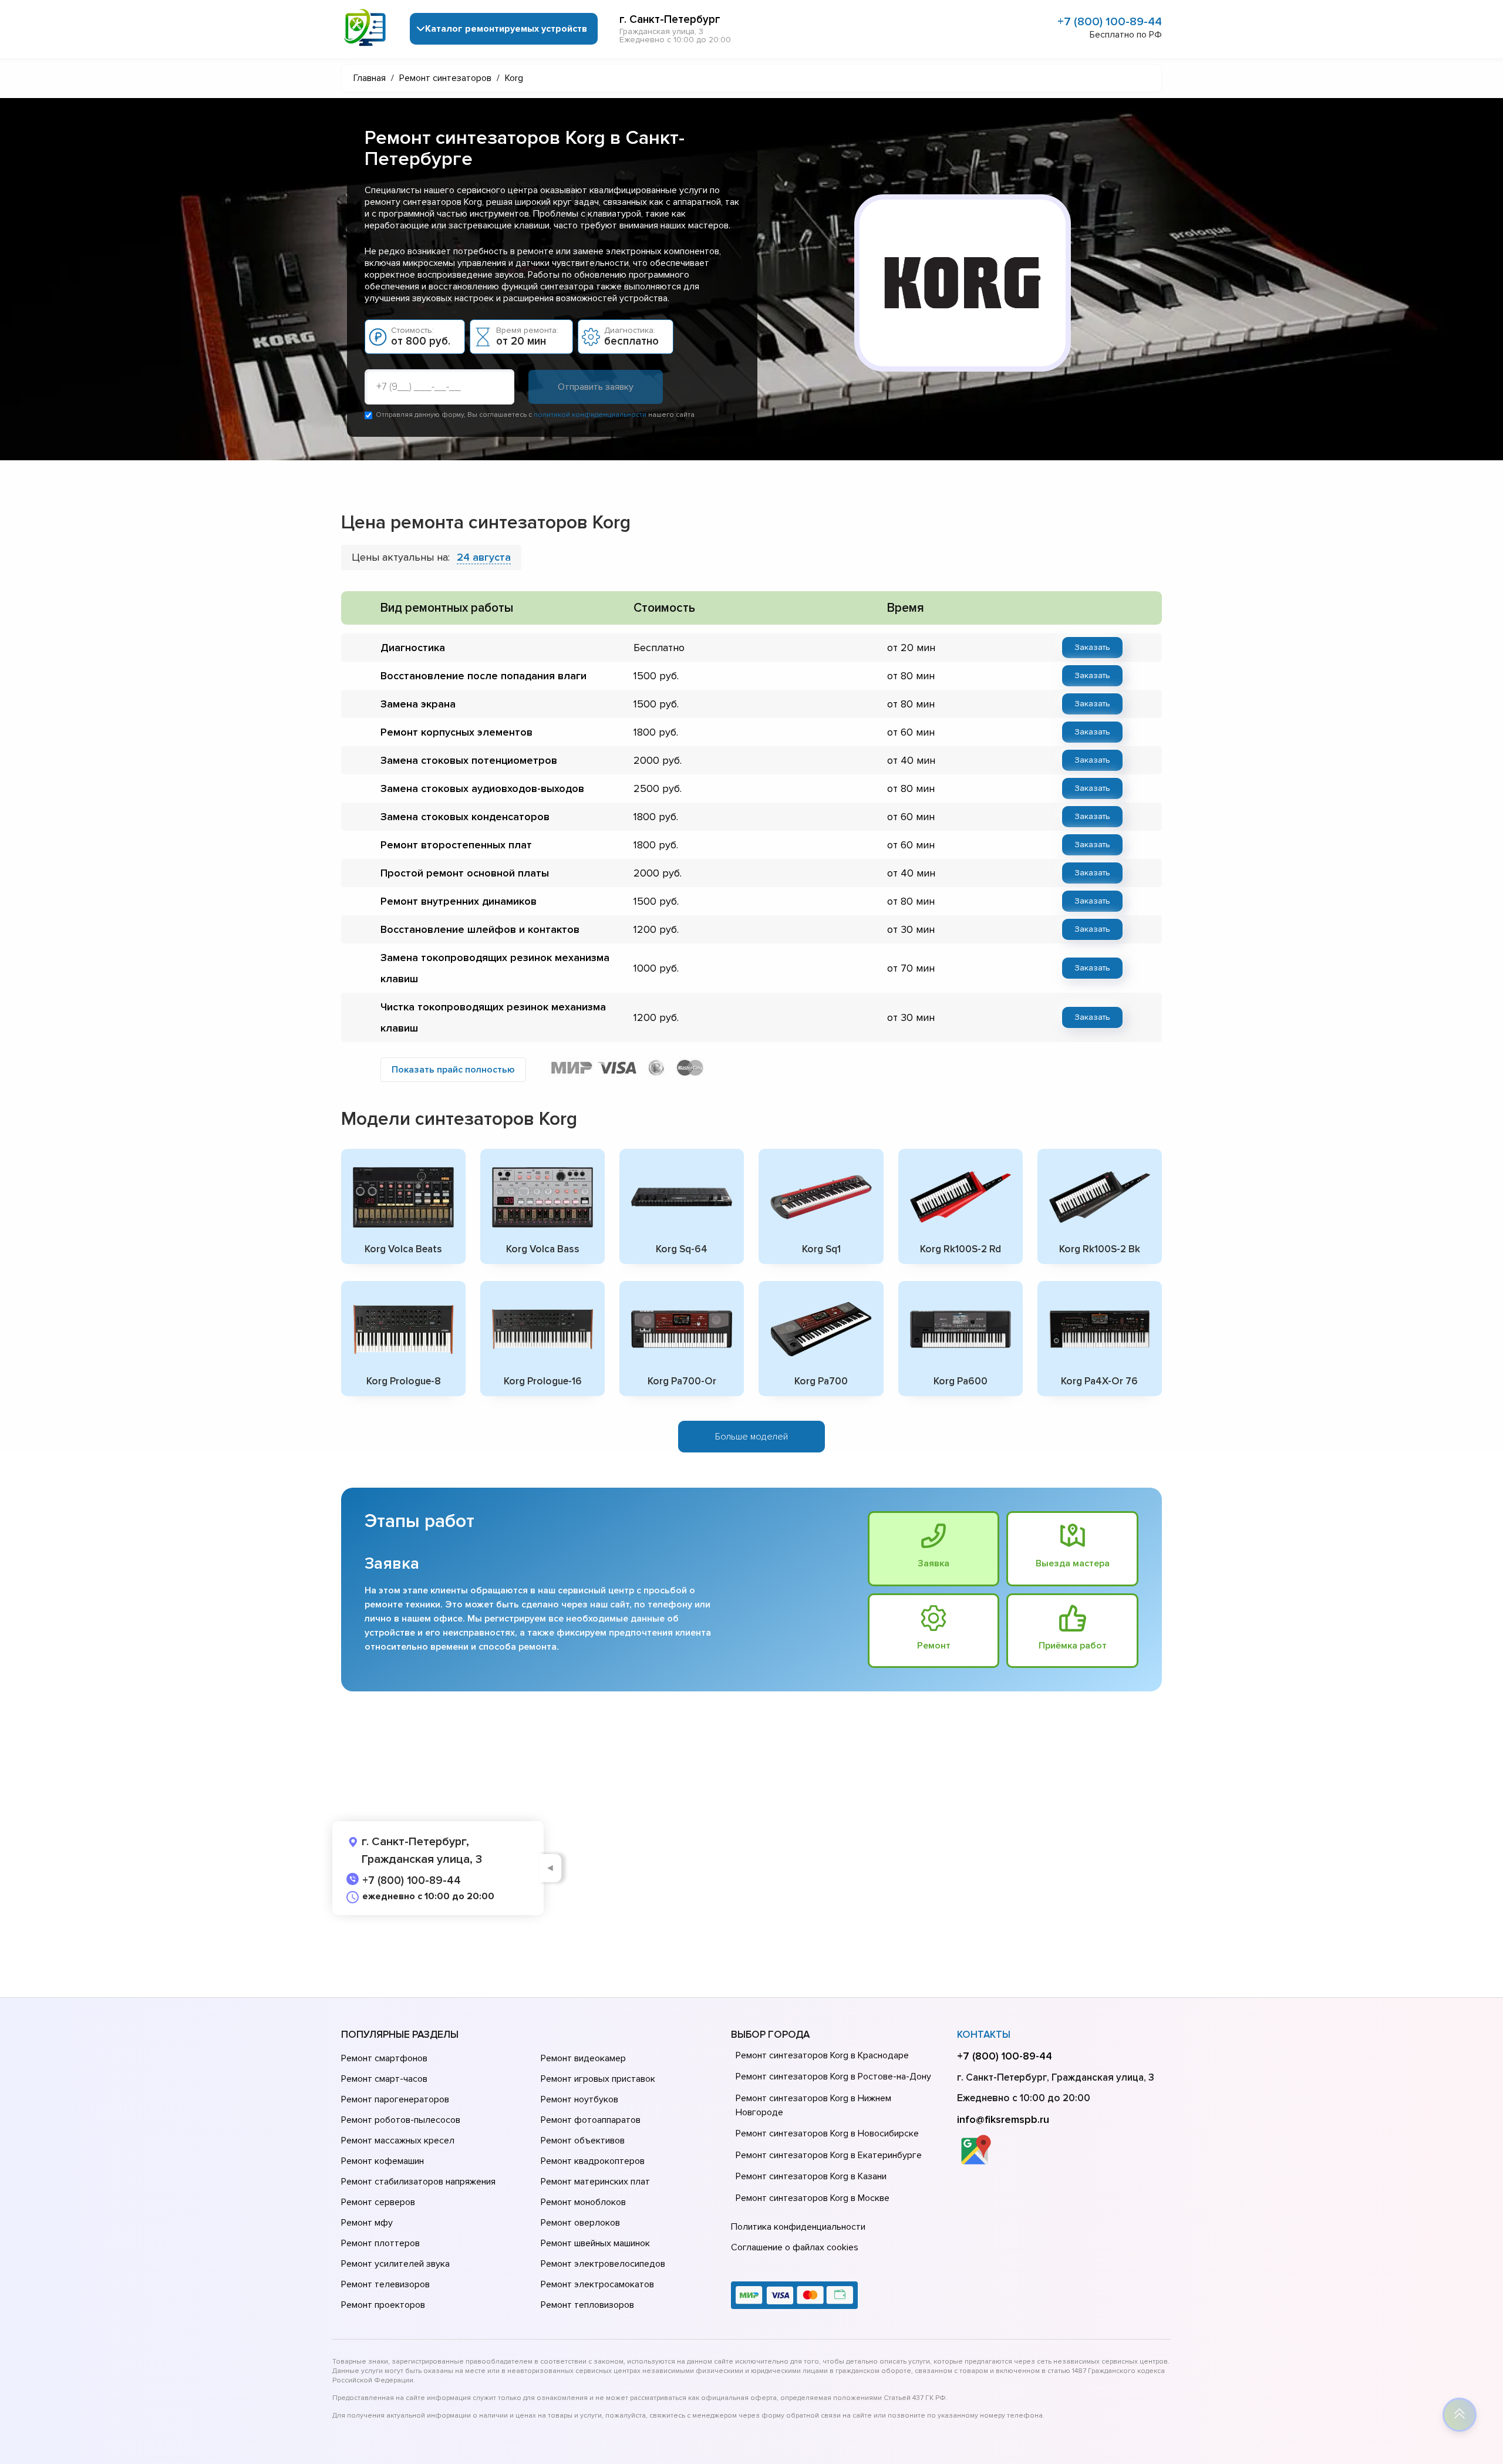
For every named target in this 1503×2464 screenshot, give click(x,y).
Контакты (984, 2035)
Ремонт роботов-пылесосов (401, 2120)
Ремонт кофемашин (383, 2161)
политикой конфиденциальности (590, 415)
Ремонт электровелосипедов (603, 2264)
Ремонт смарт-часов (384, 2079)
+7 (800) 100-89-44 (1110, 22)
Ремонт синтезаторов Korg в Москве (813, 2198)
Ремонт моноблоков (583, 2202)
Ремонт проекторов (383, 2305)
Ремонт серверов (378, 2202)
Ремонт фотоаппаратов (591, 2120)
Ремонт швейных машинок (595, 2243)
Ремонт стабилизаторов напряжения (418, 2182)
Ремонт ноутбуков (579, 2099)
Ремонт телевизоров (385, 2284)
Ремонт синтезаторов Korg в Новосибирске (827, 2133)
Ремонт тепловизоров (587, 2305)
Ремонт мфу (367, 2223)
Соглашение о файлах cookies (795, 2247)
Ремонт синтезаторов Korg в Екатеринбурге (829, 2155)
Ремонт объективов (583, 2141)
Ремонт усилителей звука (395, 2264)
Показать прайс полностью (453, 1070)
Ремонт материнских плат (595, 2182)
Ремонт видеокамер (583, 2058)
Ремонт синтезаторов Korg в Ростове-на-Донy (833, 2077)
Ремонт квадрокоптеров (593, 2161)
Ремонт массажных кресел (398, 2141)
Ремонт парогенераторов (395, 2099)
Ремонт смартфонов (384, 2058)
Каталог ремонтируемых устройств (506, 29)
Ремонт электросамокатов (597, 2284)
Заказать (1092, 647)
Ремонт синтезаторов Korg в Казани (811, 2176)
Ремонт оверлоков (580, 2223)
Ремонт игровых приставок (598, 2079)
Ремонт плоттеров (380, 2243)
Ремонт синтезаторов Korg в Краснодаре (822, 2055)
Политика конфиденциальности (798, 2227)
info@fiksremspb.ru (1003, 2119)
